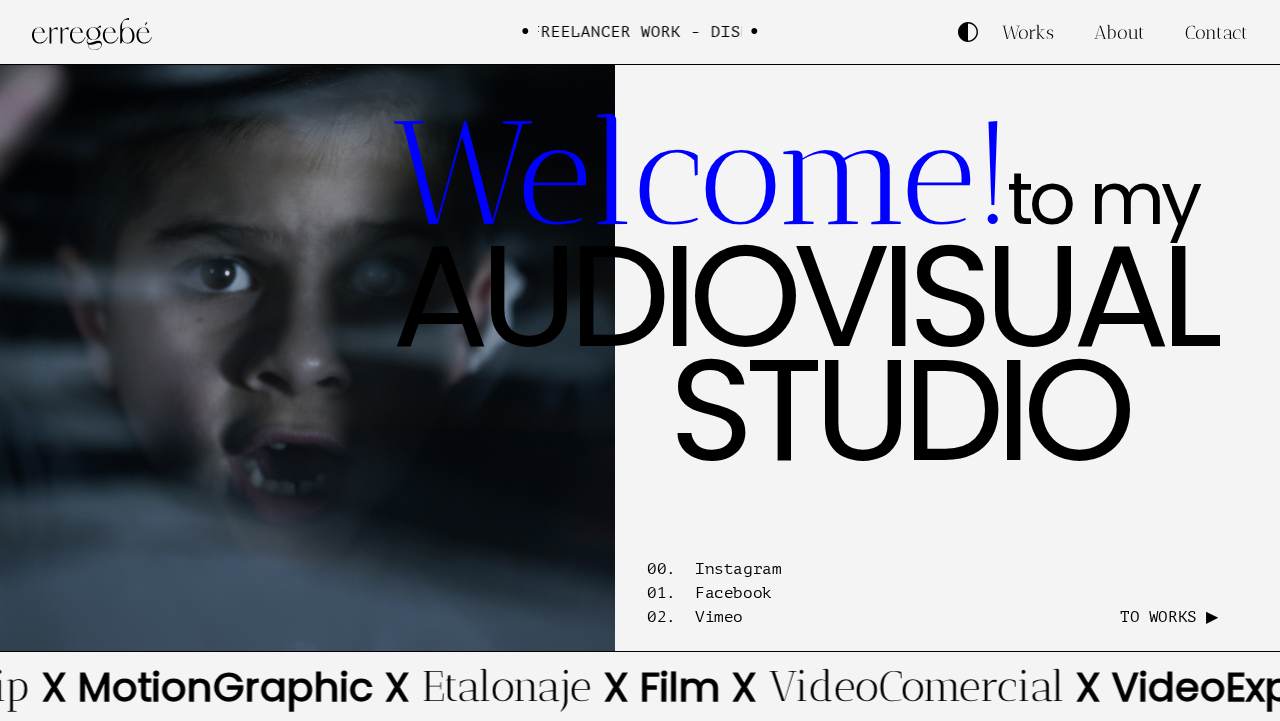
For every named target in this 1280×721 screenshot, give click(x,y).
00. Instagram (714, 569)
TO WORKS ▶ (1169, 617)
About (1119, 32)
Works (1028, 32)
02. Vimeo (695, 617)
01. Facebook (709, 593)
